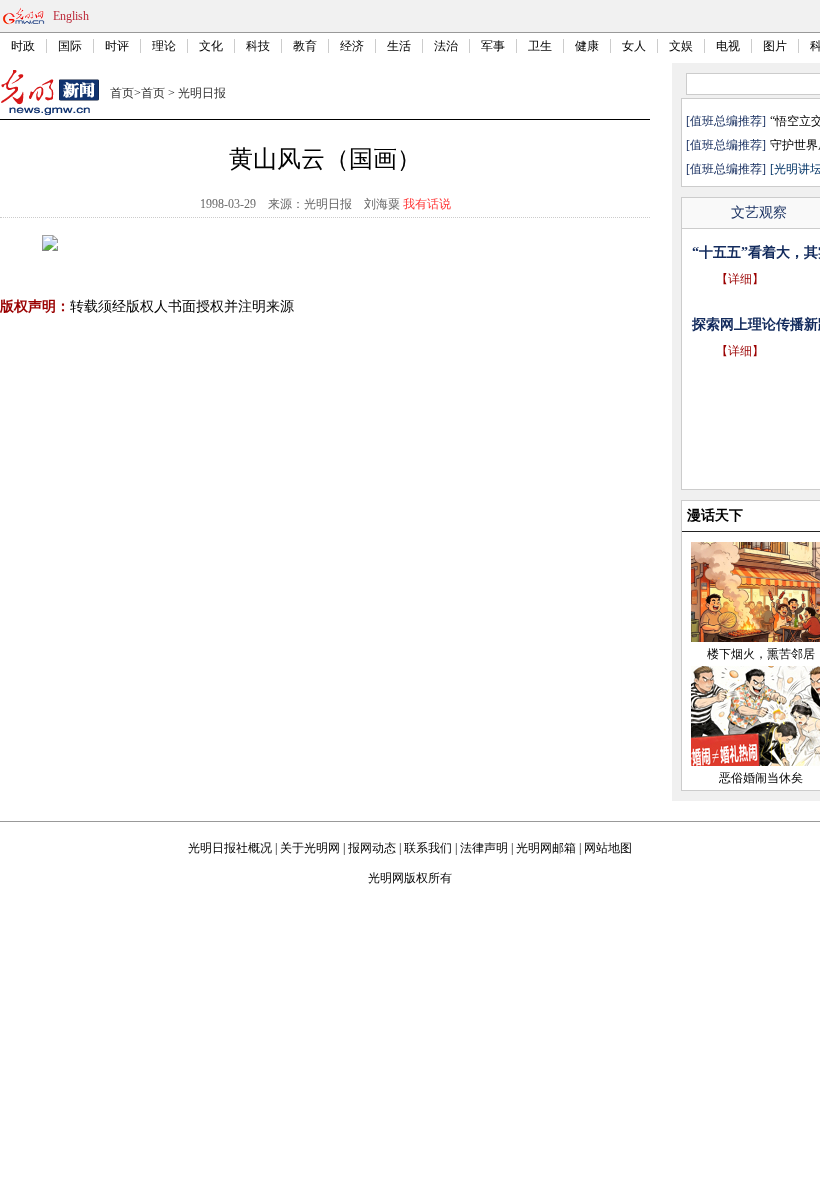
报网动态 (372, 848)
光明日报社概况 (230, 848)
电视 (728, 46)
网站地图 (608, 848)
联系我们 (428, 848)
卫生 (540, 46)
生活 (399, 46)
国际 (70, 46)
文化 (211, 46)
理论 (164, 46)
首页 (122, 93)
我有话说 (427, 204)
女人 (634, 46)
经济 (352, 46)
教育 (305, 46)
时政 (23, 46)
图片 (775, 46)
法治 (446, 46)
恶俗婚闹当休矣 (761, 778)
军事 (493, 46)
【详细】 (740, 279)
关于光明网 (310, 848)
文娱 (681, 46)
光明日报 (202, 93)
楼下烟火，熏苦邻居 (761, 654)
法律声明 (484, 848)
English (71, 16)
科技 (258, 46)
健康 (587, 46)
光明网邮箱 (546, 848)
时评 (117, 46)
